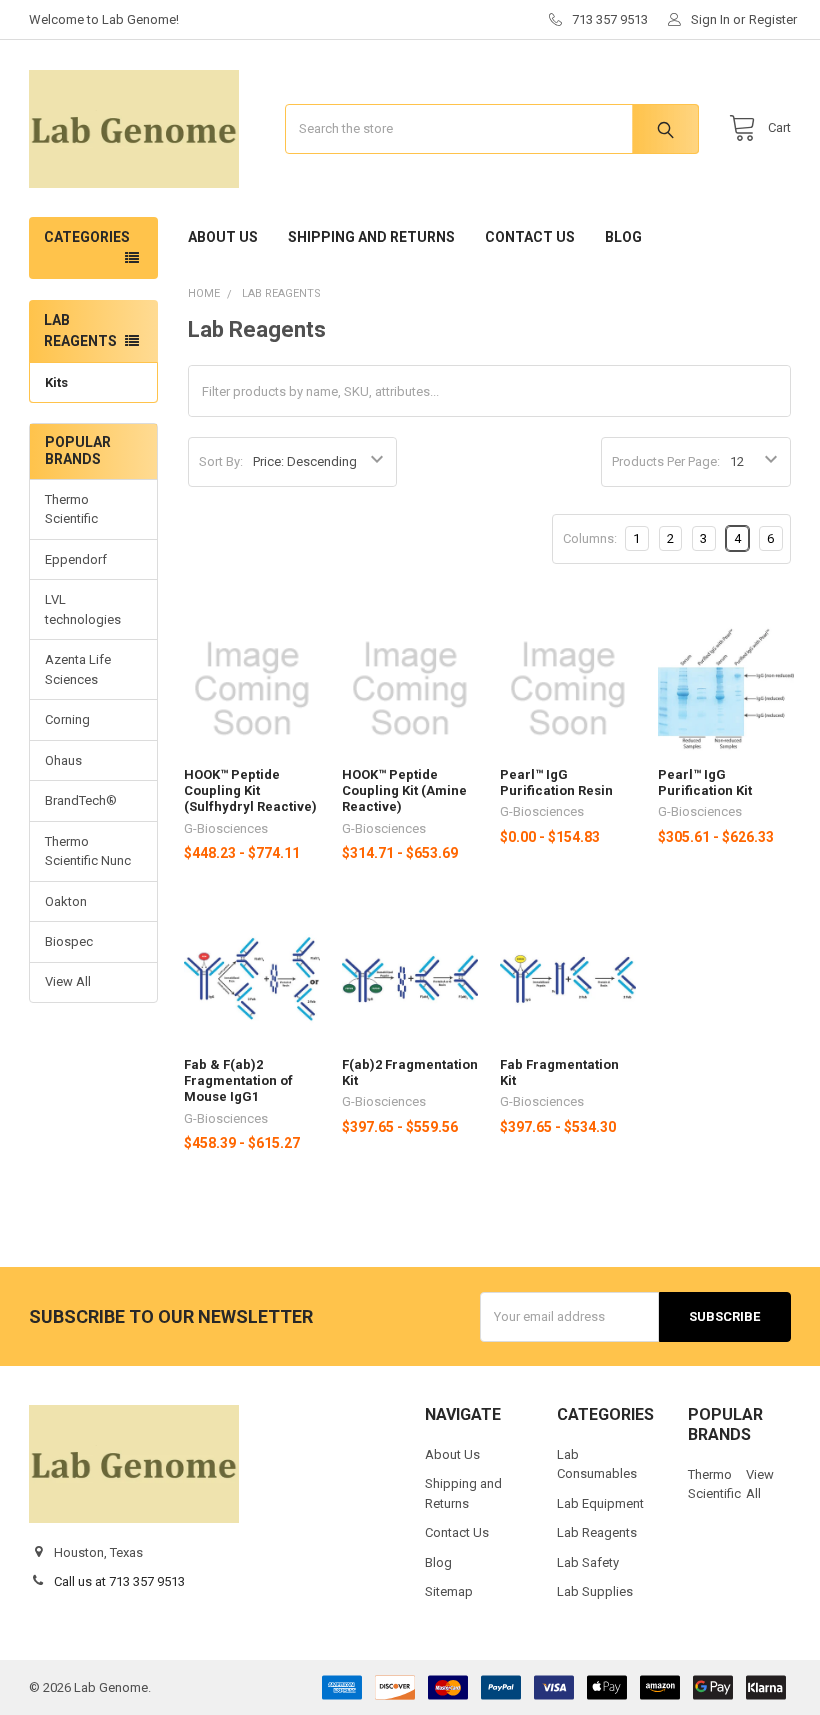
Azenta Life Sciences (78, 669)
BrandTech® (81, 800)
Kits (56, 382)
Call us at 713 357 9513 (119, 1581)
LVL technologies (83, 609)
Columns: (590, 538)
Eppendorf (76, 559)
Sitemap (449, 1591)
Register (773, 19)
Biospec (69, 941)
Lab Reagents (597, 1532)
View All (68, 981)
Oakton (66, 901)
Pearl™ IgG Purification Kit (705, 782)
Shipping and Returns (371, 237)
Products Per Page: (666, 461)
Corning (67, 719)
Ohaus (63, 760)
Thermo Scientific (71, 509)
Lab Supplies (595, 1591)
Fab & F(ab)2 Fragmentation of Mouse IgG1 (238, 1081)
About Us (223, 237)
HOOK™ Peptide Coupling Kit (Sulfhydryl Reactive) (250, 791)
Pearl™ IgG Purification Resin (556, 782)
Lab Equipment (600, 1503)
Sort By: (221, 461)
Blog (623, 237)
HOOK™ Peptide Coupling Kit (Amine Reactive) (404, 791)
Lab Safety (588, 1562)
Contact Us (530, 237)
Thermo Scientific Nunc (88, 851)
